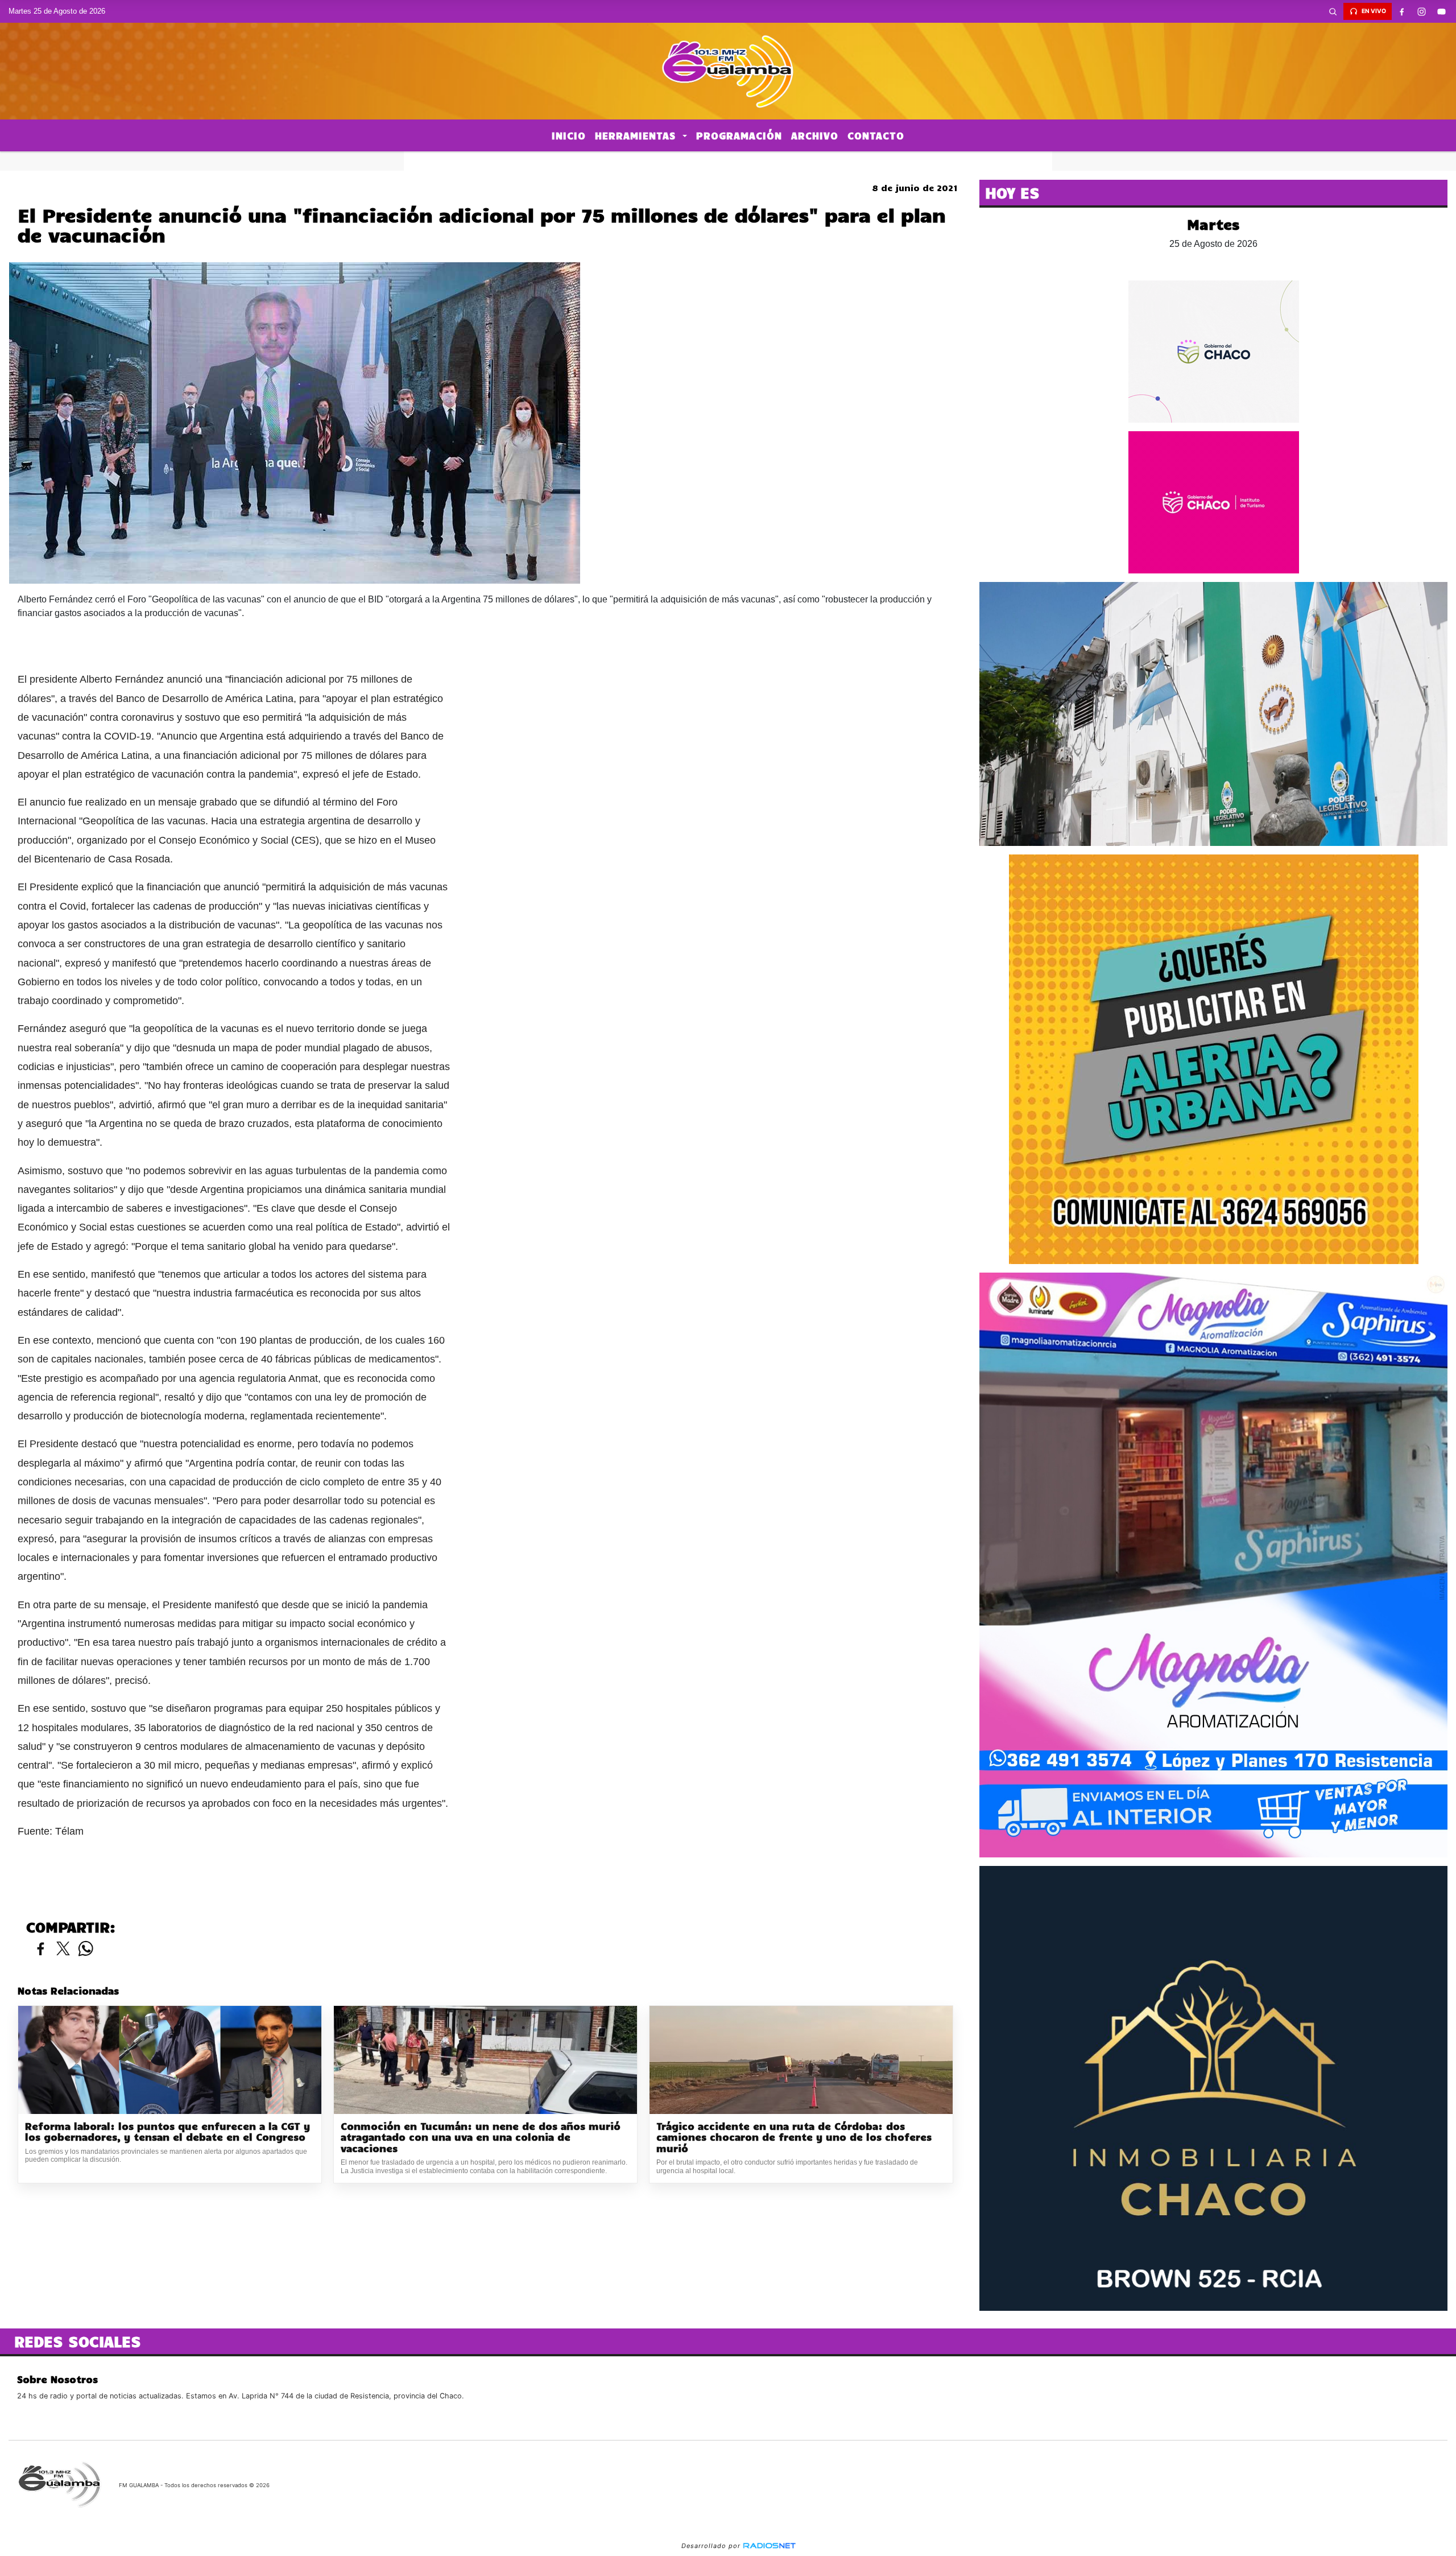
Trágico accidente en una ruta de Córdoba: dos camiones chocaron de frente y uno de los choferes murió (794, 2137)
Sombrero (728, 161)
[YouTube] (1442, 11)
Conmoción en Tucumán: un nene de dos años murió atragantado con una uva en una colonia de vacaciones (481, 2137)
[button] (1333, 11)
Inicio (569, 135)
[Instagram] (1422, 11)
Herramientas (637, 135)
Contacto (876, 135)
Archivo (815, 135)
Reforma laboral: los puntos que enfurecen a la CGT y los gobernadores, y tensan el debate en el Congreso (167, 2132)
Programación (739, 135)
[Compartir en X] (63, 1949)
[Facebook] (1402, 11)
